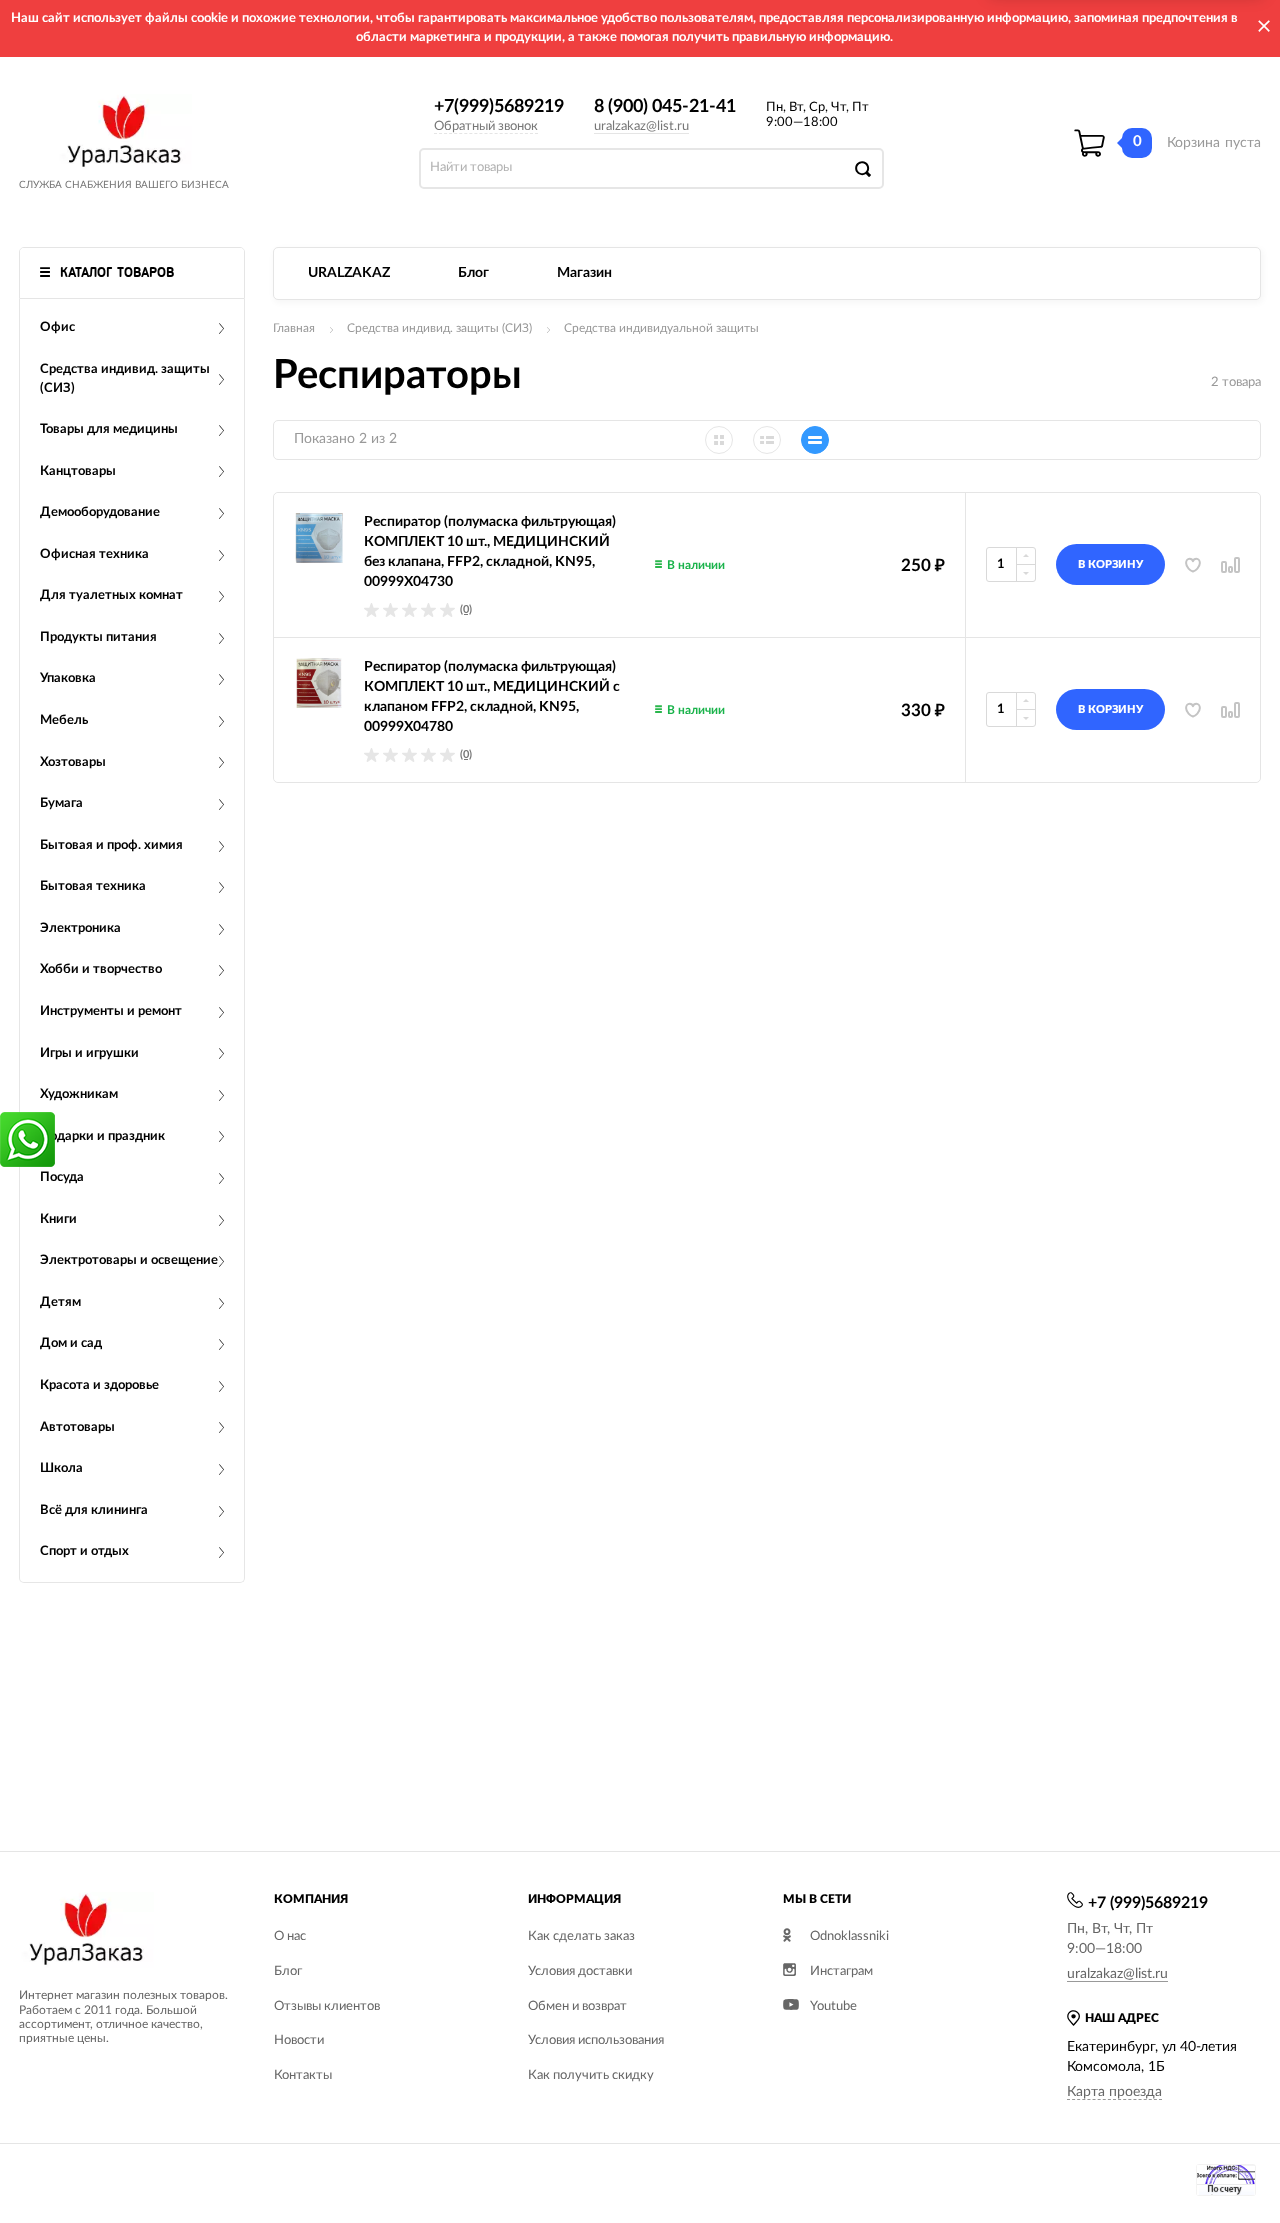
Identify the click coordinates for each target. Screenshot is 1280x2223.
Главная (294, 328)
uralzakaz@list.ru (641, 126)
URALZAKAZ (349, 273)
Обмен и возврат (577, 2006)
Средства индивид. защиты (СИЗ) (439, 328)
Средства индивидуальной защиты (661, 328)
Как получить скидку (591, 2075)
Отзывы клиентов (327, 2006)
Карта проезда (1114, 2092)
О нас (290, 1936)
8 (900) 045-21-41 (665, 107)
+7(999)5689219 (499, 107)
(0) (466, 609)
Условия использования (596, 2040)
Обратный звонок (486, 126)
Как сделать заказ (581, 1936)
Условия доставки (580, 1971)
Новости (299, 2040)
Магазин (584, 273)
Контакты (303, 2075)
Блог (473, 273)
